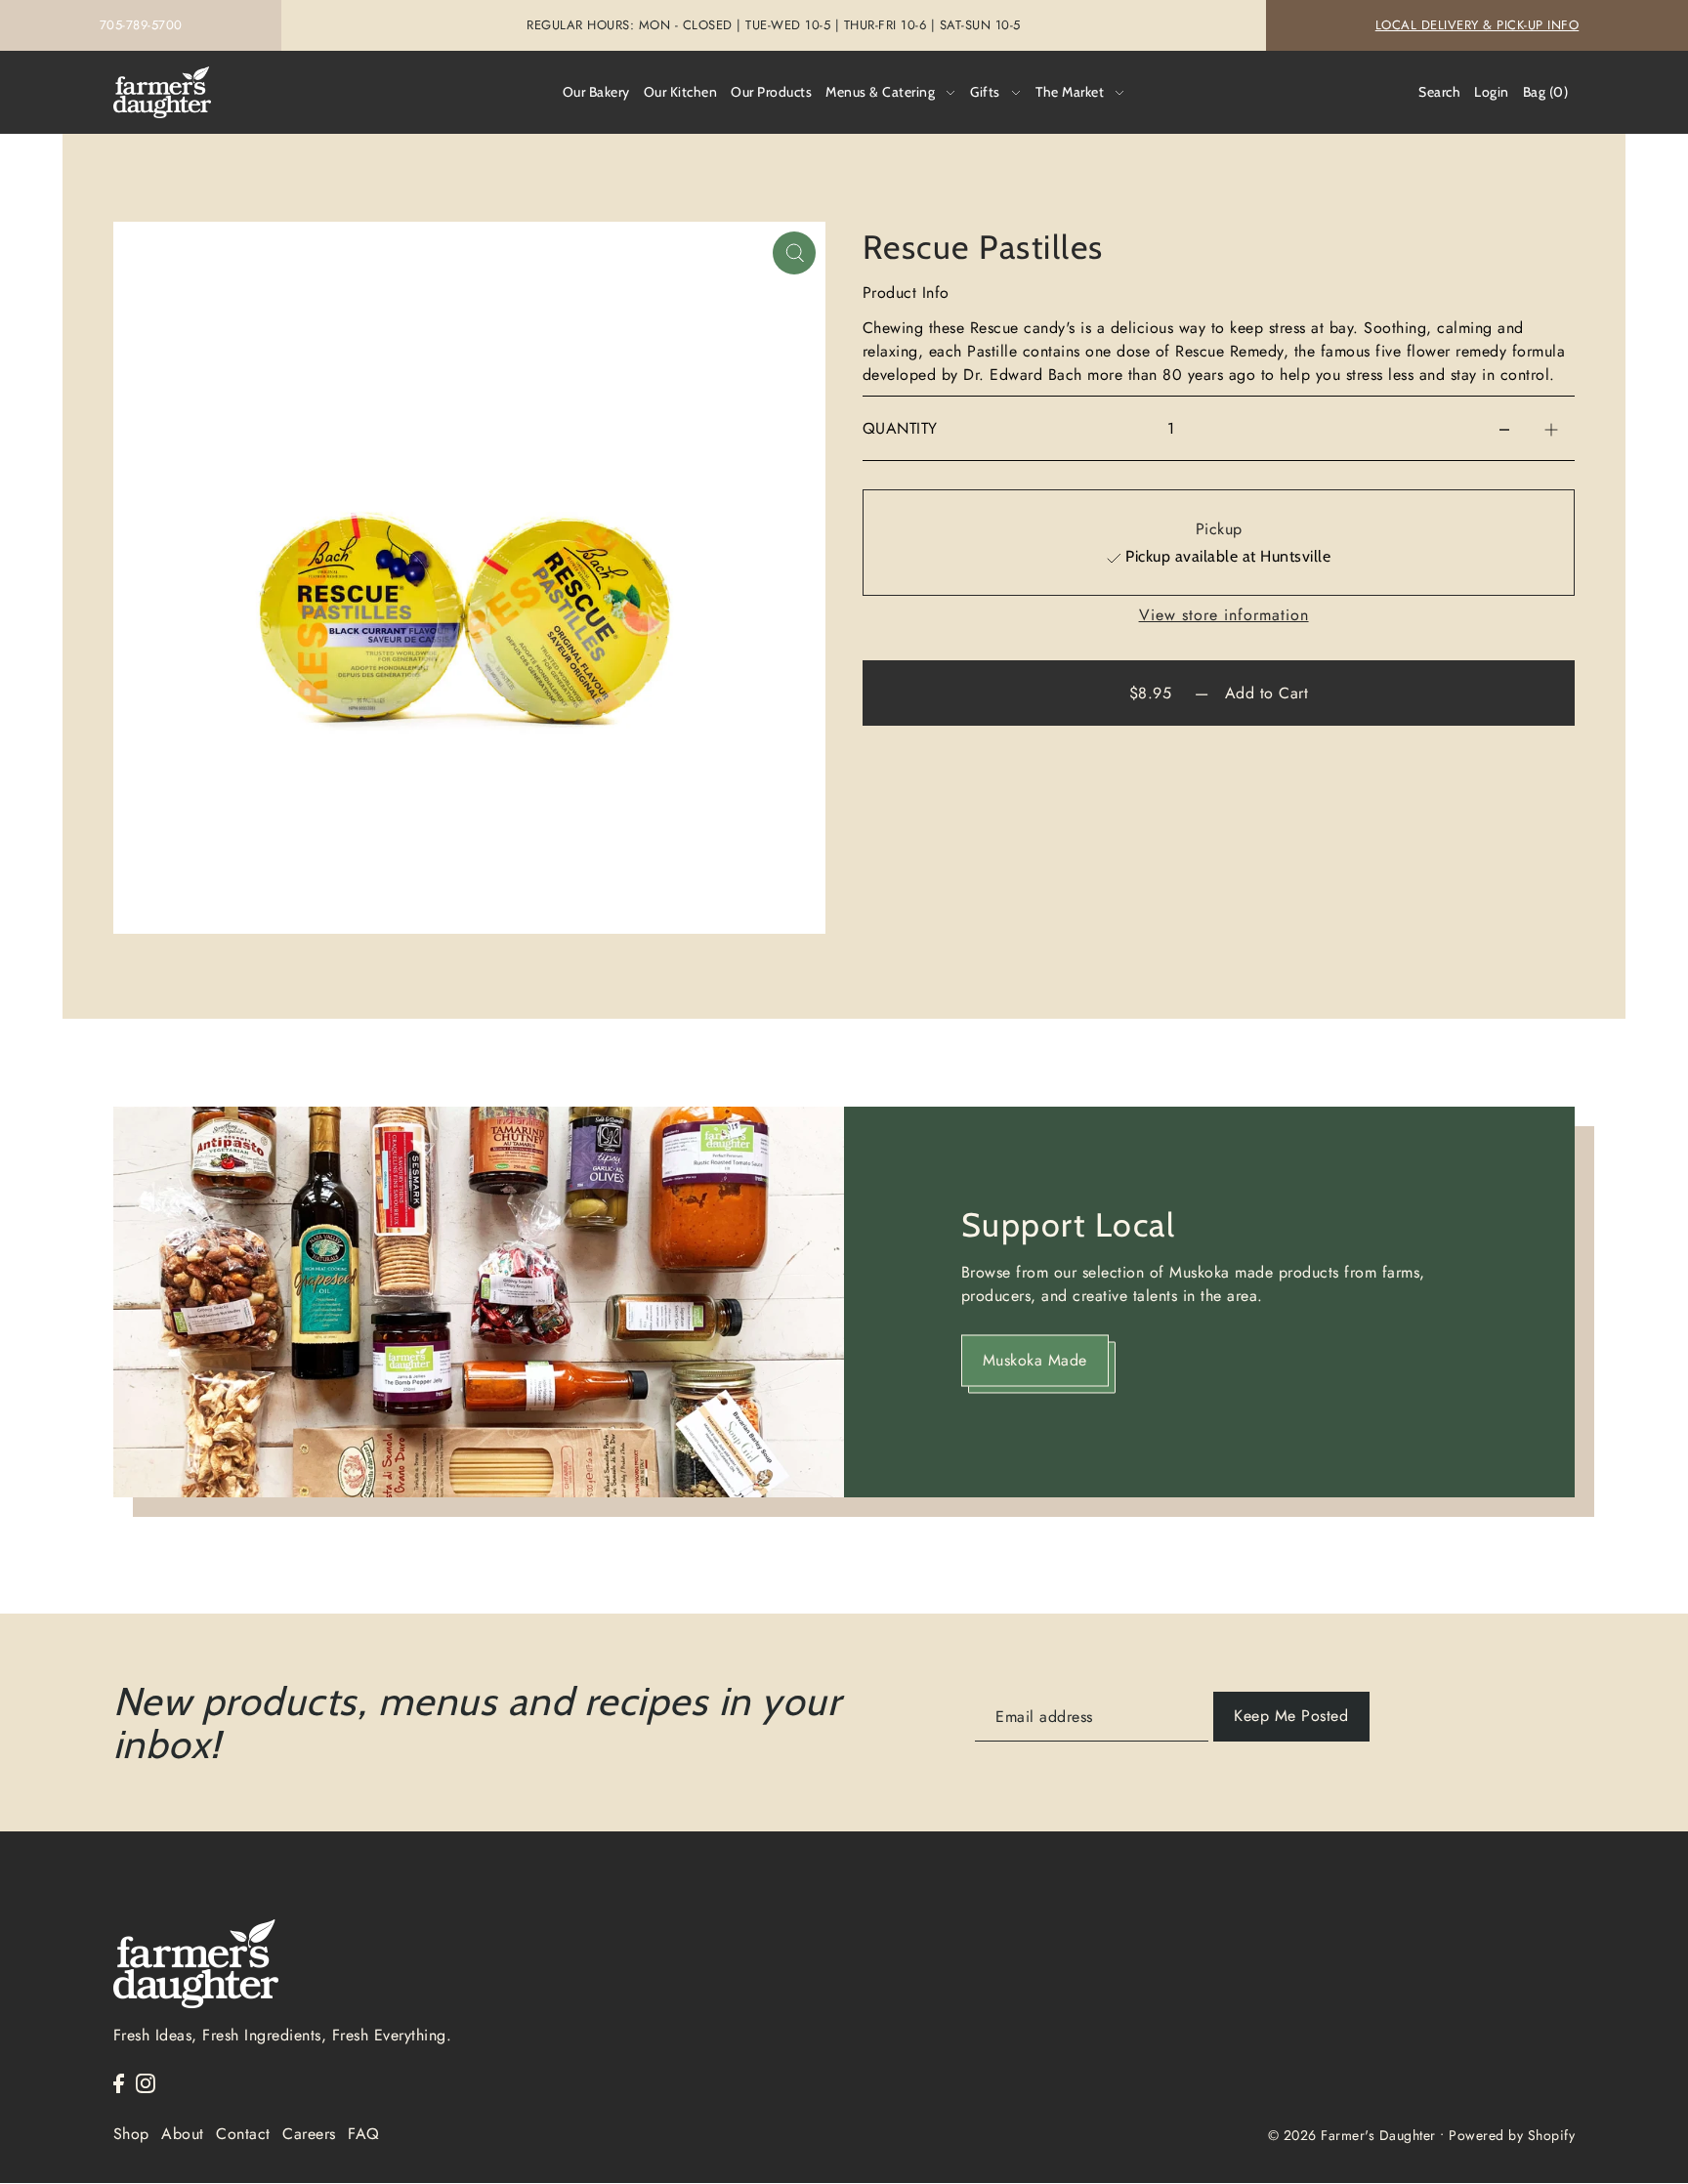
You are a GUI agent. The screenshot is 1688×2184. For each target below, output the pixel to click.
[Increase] (1551, 429)
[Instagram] (146, 2082)
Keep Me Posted (1291, 1716)
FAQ (364, 2134)
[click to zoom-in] (794, 253)
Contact (243, 2134)
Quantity (900, 428)
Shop (131, 2134)
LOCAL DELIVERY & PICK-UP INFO (1477, 25)
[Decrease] (1504, 429)
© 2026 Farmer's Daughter (1352, 2135)
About (183, 2134)
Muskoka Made (1035, 1360)
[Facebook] (119, 2082)
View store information (1224, 615)
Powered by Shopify (1512, 2135)
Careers (309, 2134)
